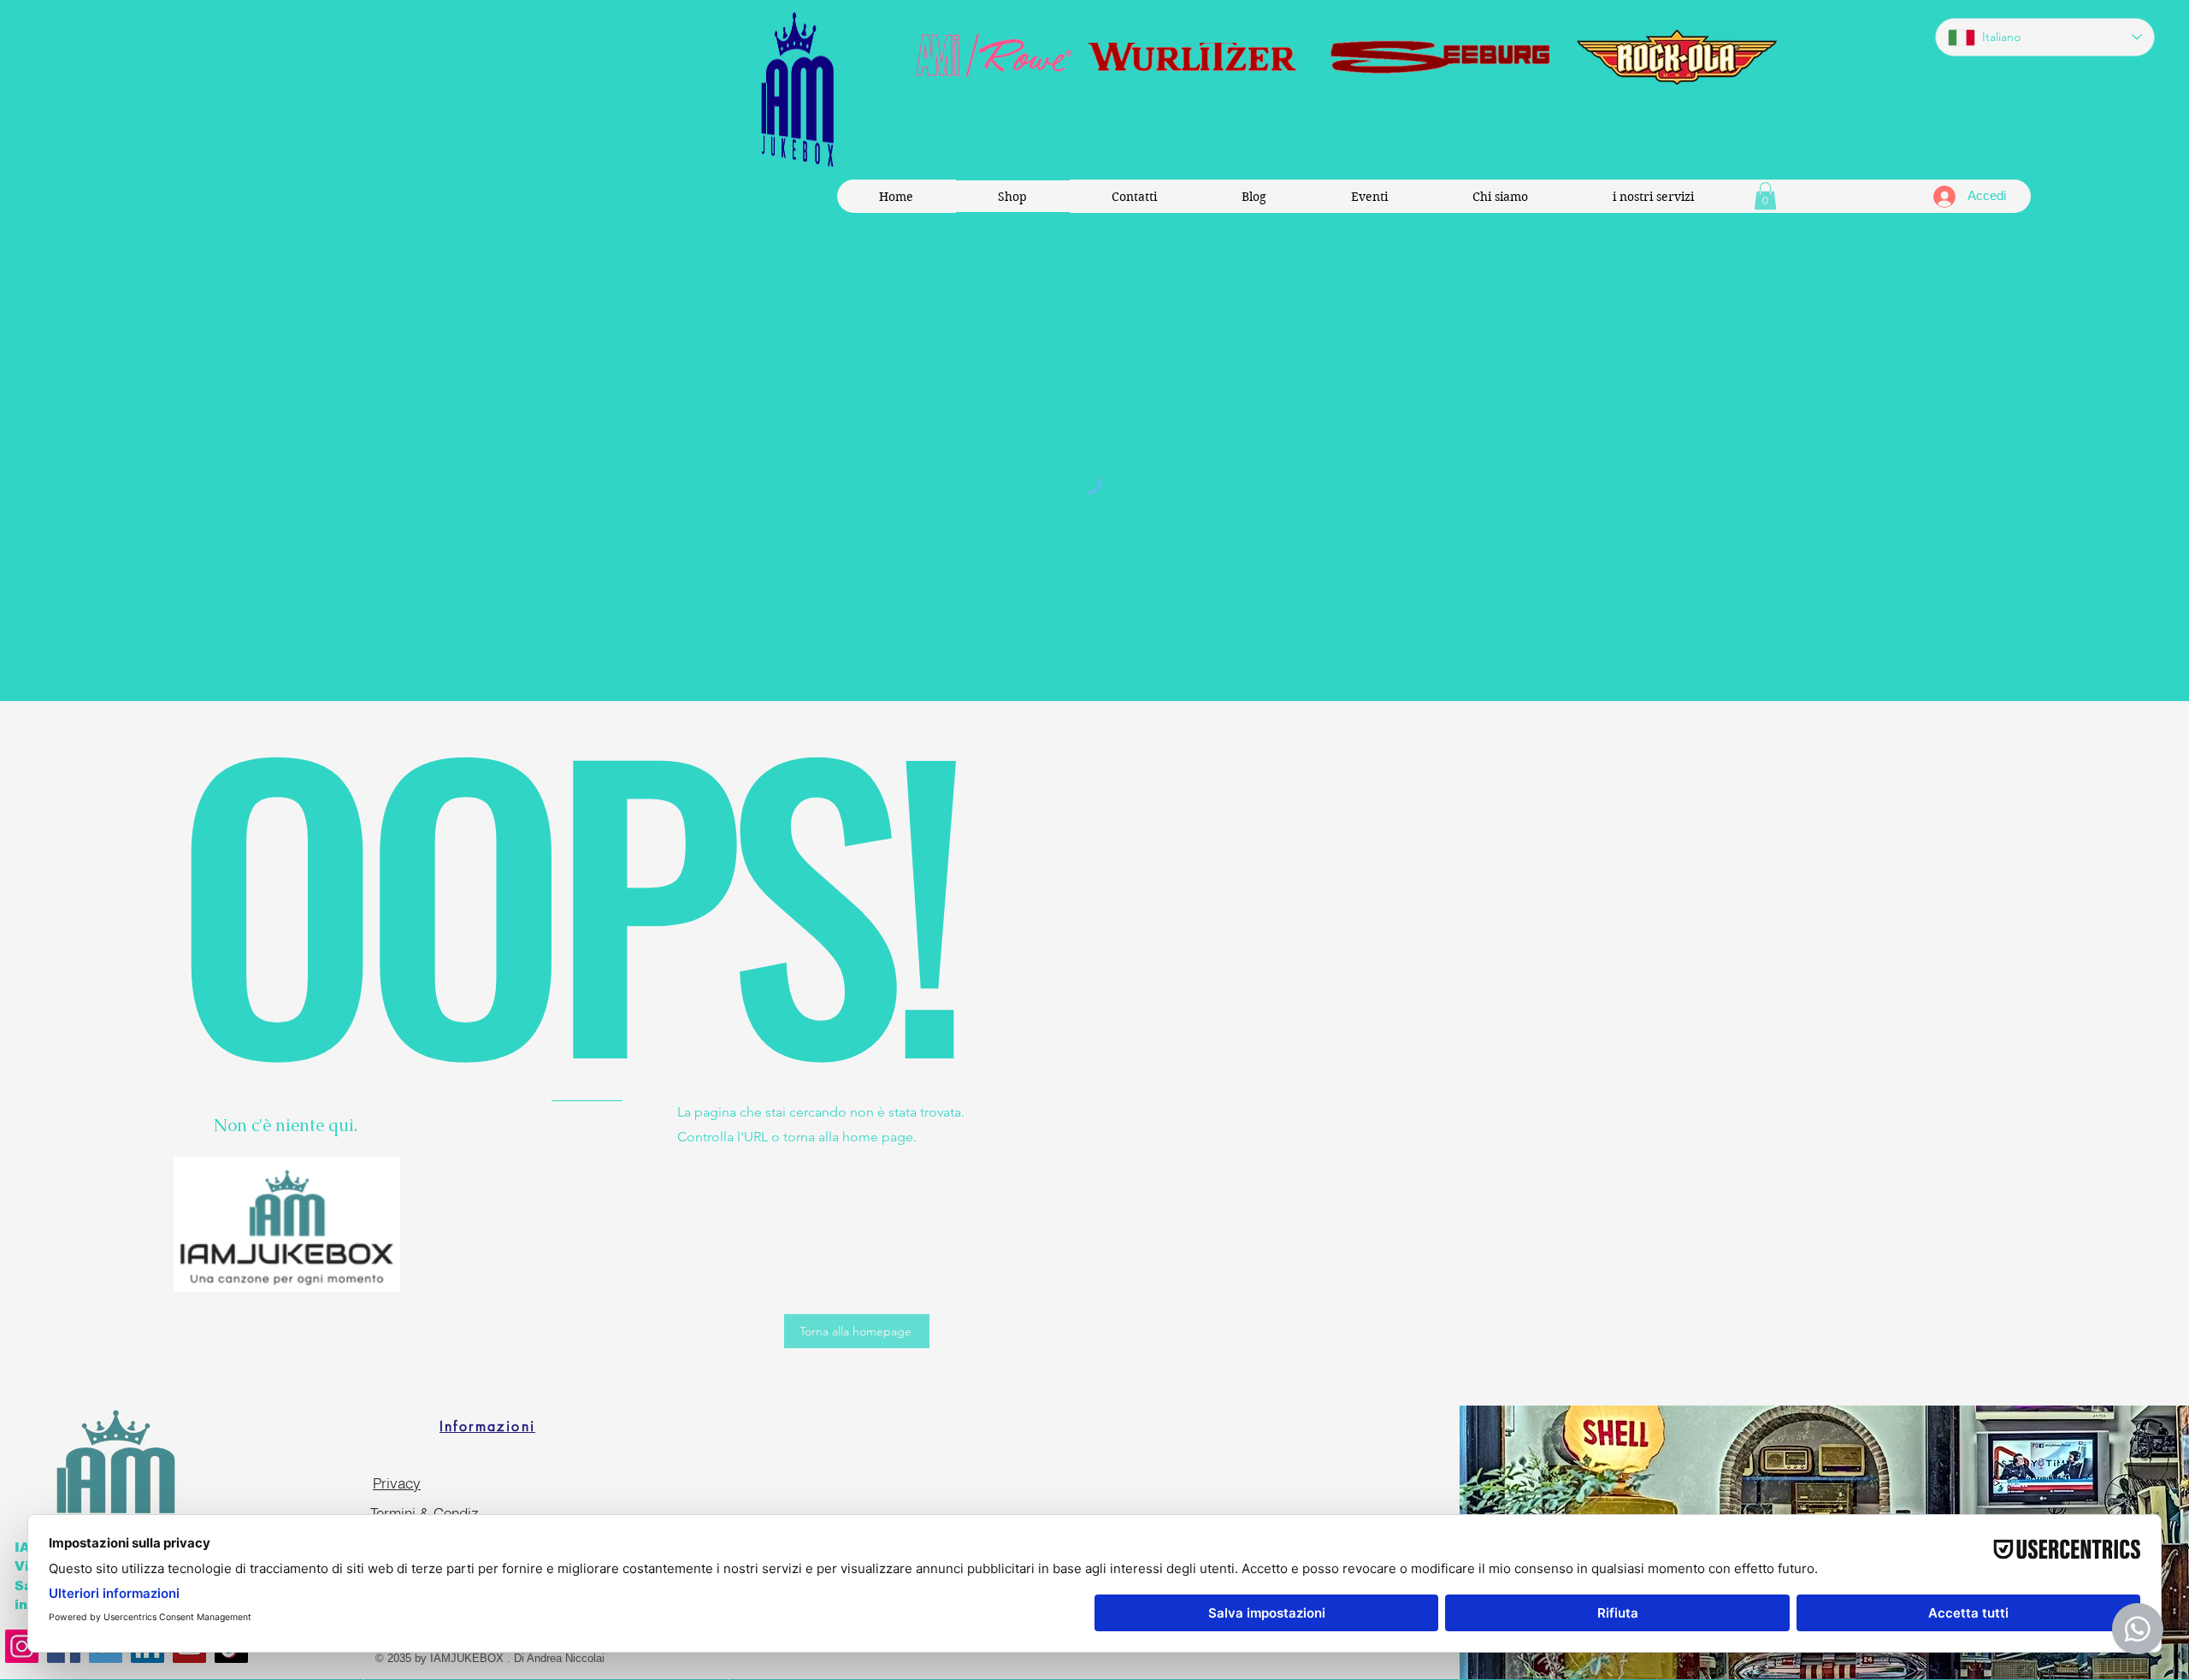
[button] (1765, 196)
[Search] (1496, 538)
